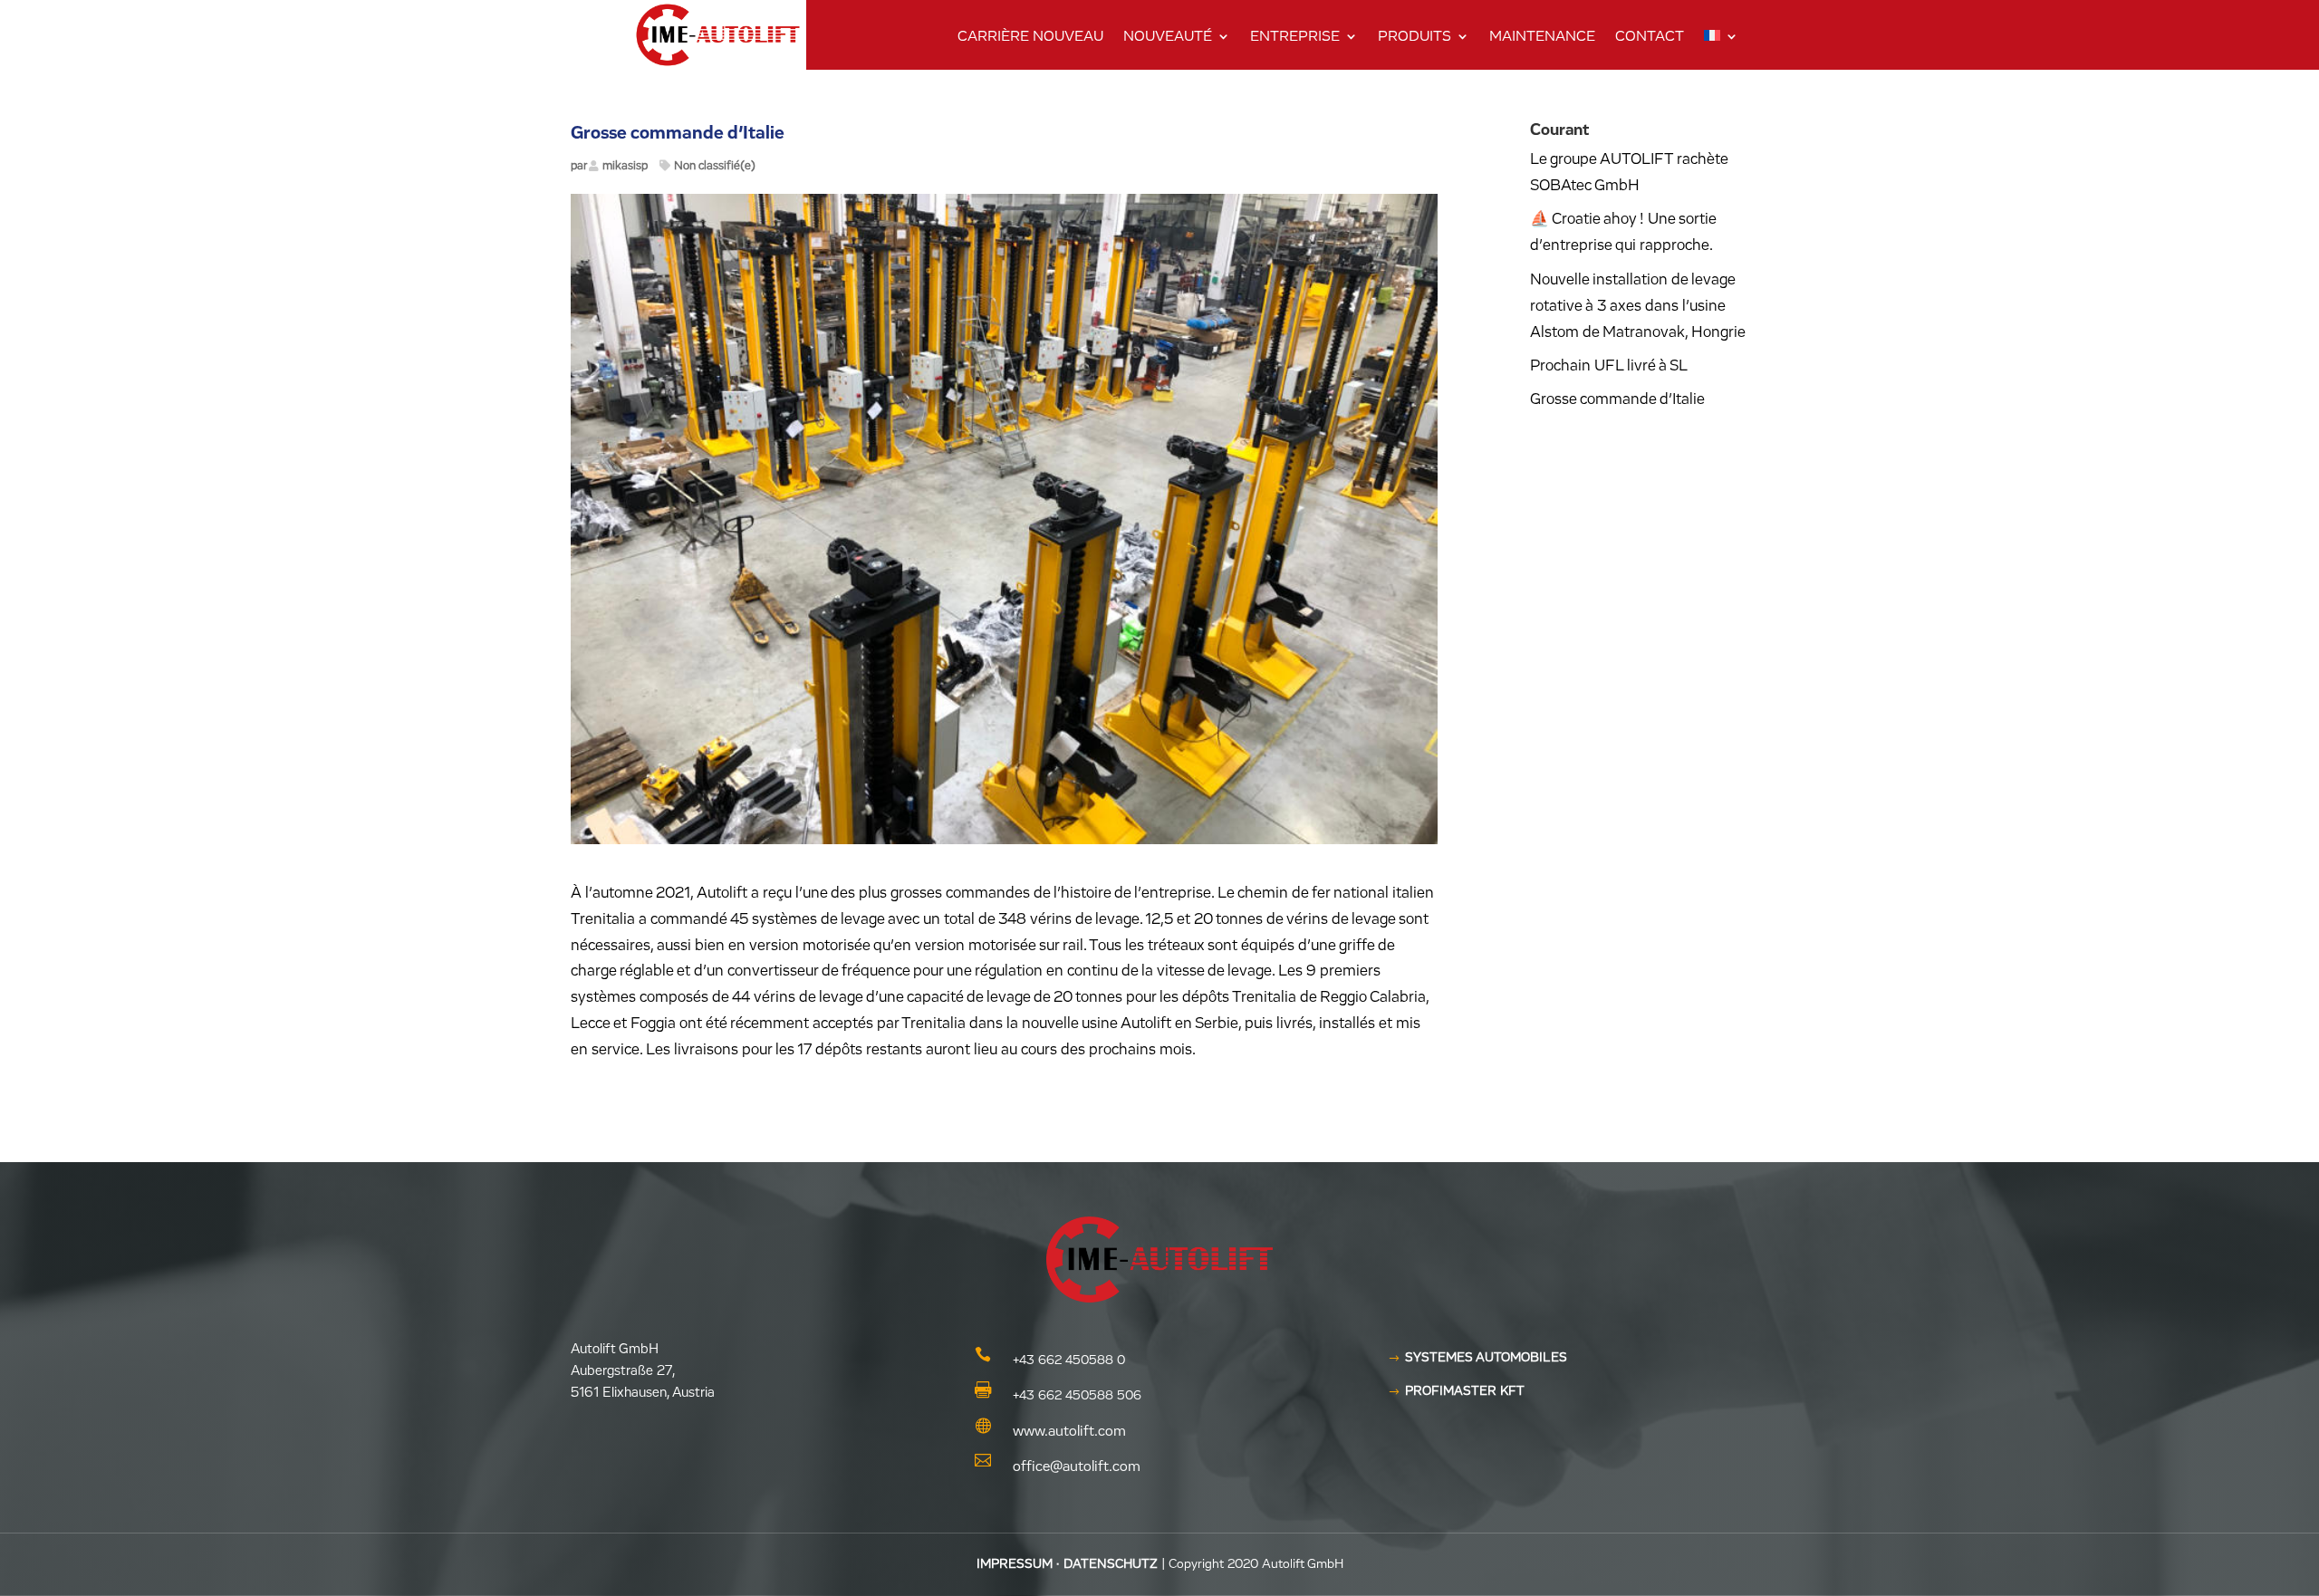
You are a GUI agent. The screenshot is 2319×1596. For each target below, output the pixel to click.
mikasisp (625, 166)
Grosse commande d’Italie (1617, 400)
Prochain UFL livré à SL (1609, 366)
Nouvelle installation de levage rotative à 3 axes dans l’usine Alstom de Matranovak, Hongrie (1638, 307)
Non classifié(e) (715, 166)
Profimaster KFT (1465, 1391)
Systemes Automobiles (1486, 1358)
